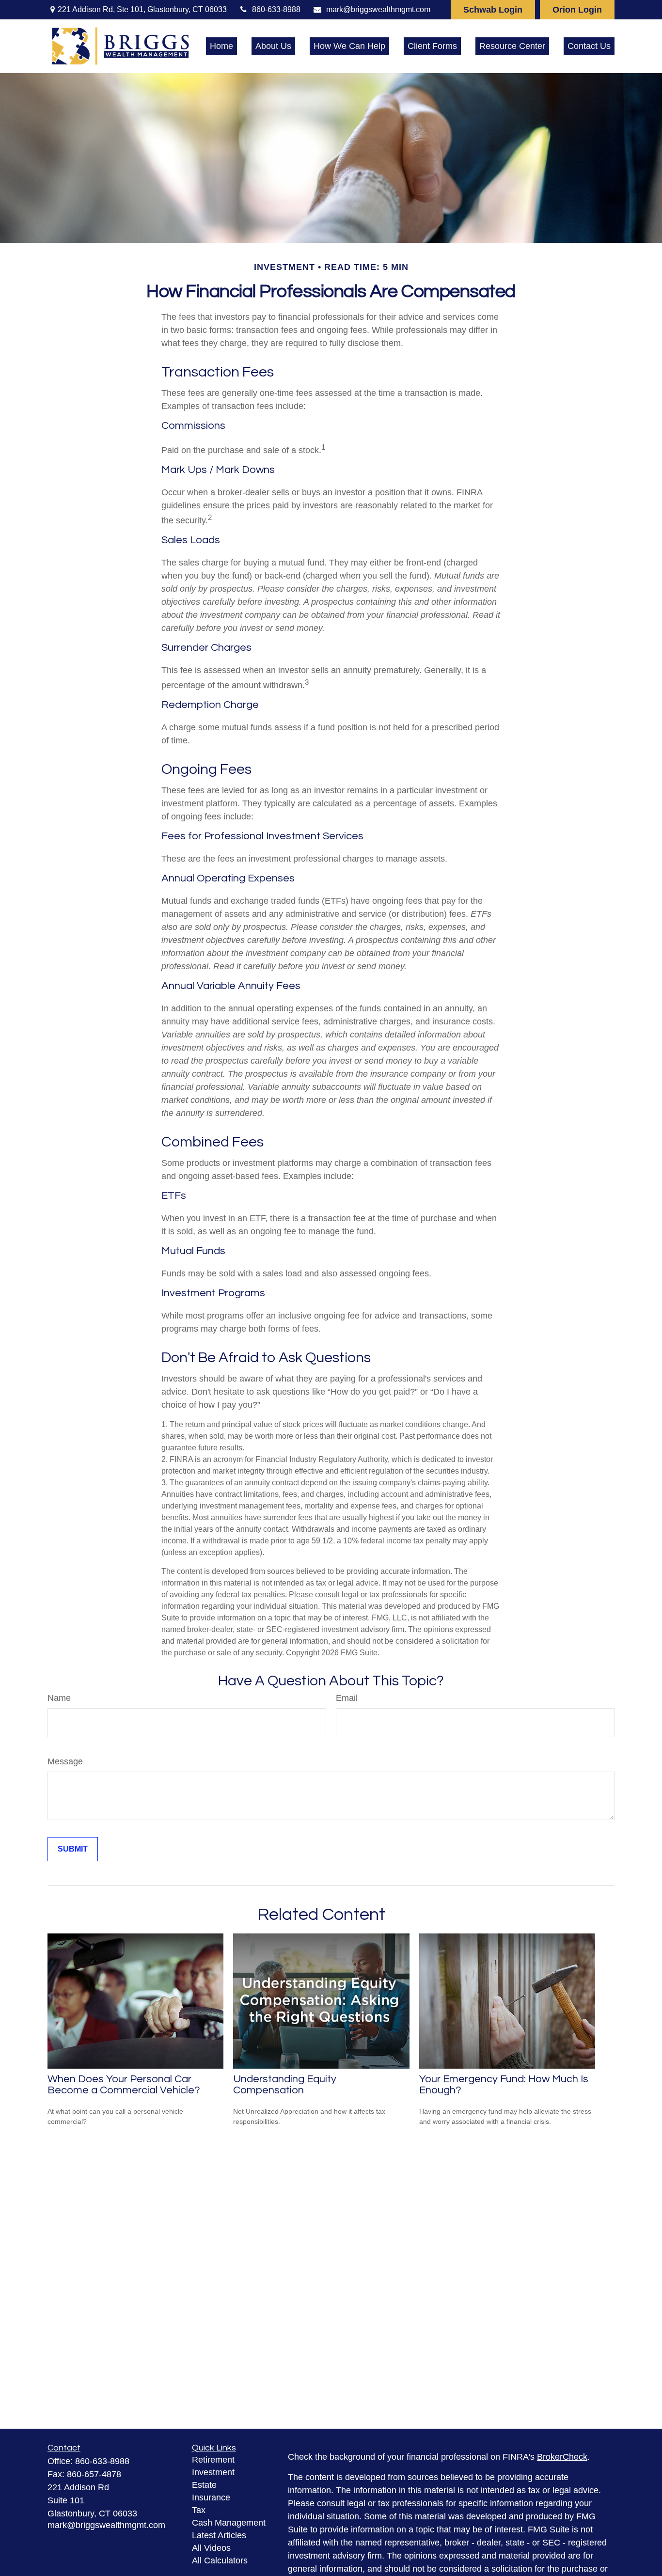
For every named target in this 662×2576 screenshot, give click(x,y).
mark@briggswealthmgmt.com (378, 9)
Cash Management (229, 2523)
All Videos (211, 2548)
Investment (213, 2472)
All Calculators (220, 2560)
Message (65, 1761)
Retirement (213, 2460)
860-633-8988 (276, 9)
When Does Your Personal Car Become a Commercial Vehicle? (124, 2085)
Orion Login (577, 10)
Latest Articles (219, 2535)
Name (59, 1698)
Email (347, 1698)
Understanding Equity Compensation (285, 2085)
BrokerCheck (562, 2457)
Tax (199, 2510)
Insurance (211, 2497)
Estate (204, 2485)
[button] (221, 47)
